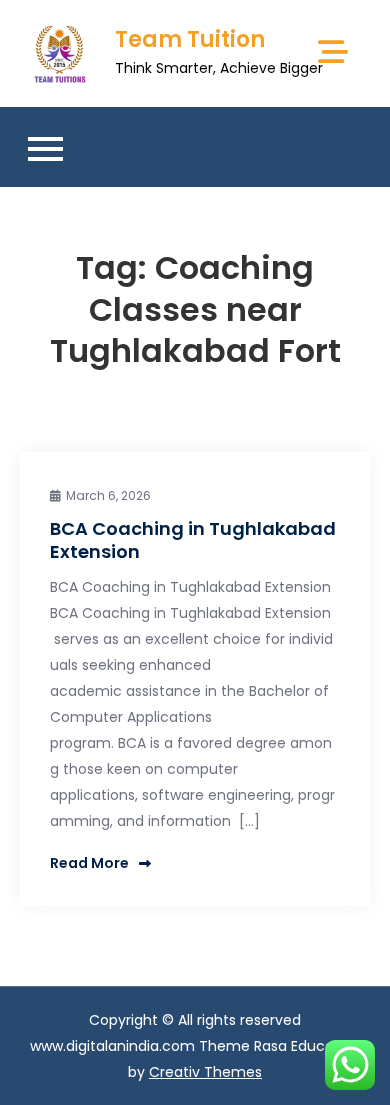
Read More (89, 863)
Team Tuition (190, 39)
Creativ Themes (205, 1072)
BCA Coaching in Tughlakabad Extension (193, 540)
